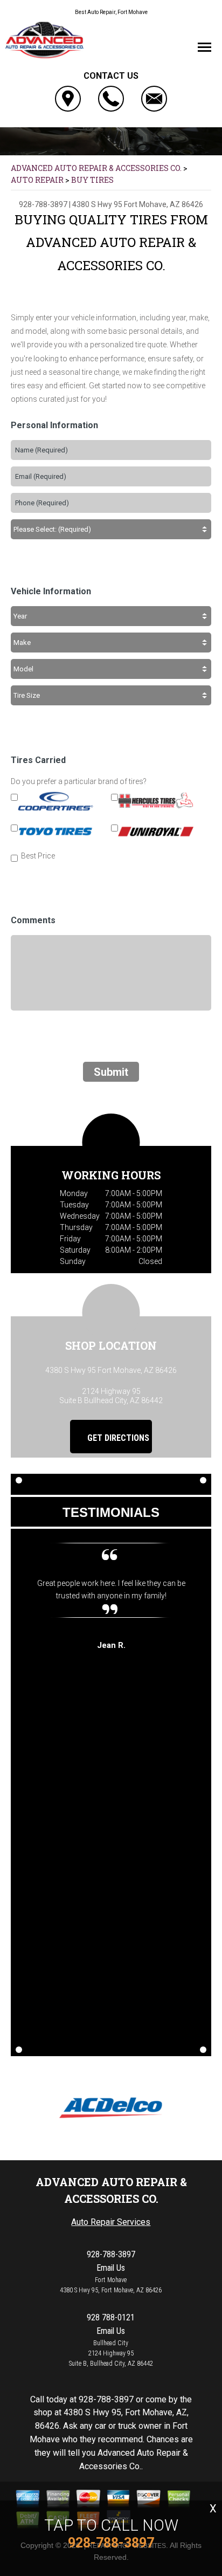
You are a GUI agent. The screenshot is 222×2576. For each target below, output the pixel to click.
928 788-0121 (111, 2317)
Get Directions (117, 1438)
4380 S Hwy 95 (97, 204)
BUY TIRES (92, 180)
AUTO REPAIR (37, 180)
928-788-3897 (43, 204)
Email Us (111, 2268)
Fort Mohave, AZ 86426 (164, 204)
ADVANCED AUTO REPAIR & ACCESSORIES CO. (96, 168)
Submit (111, 1072)
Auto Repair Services (111, 2222)
